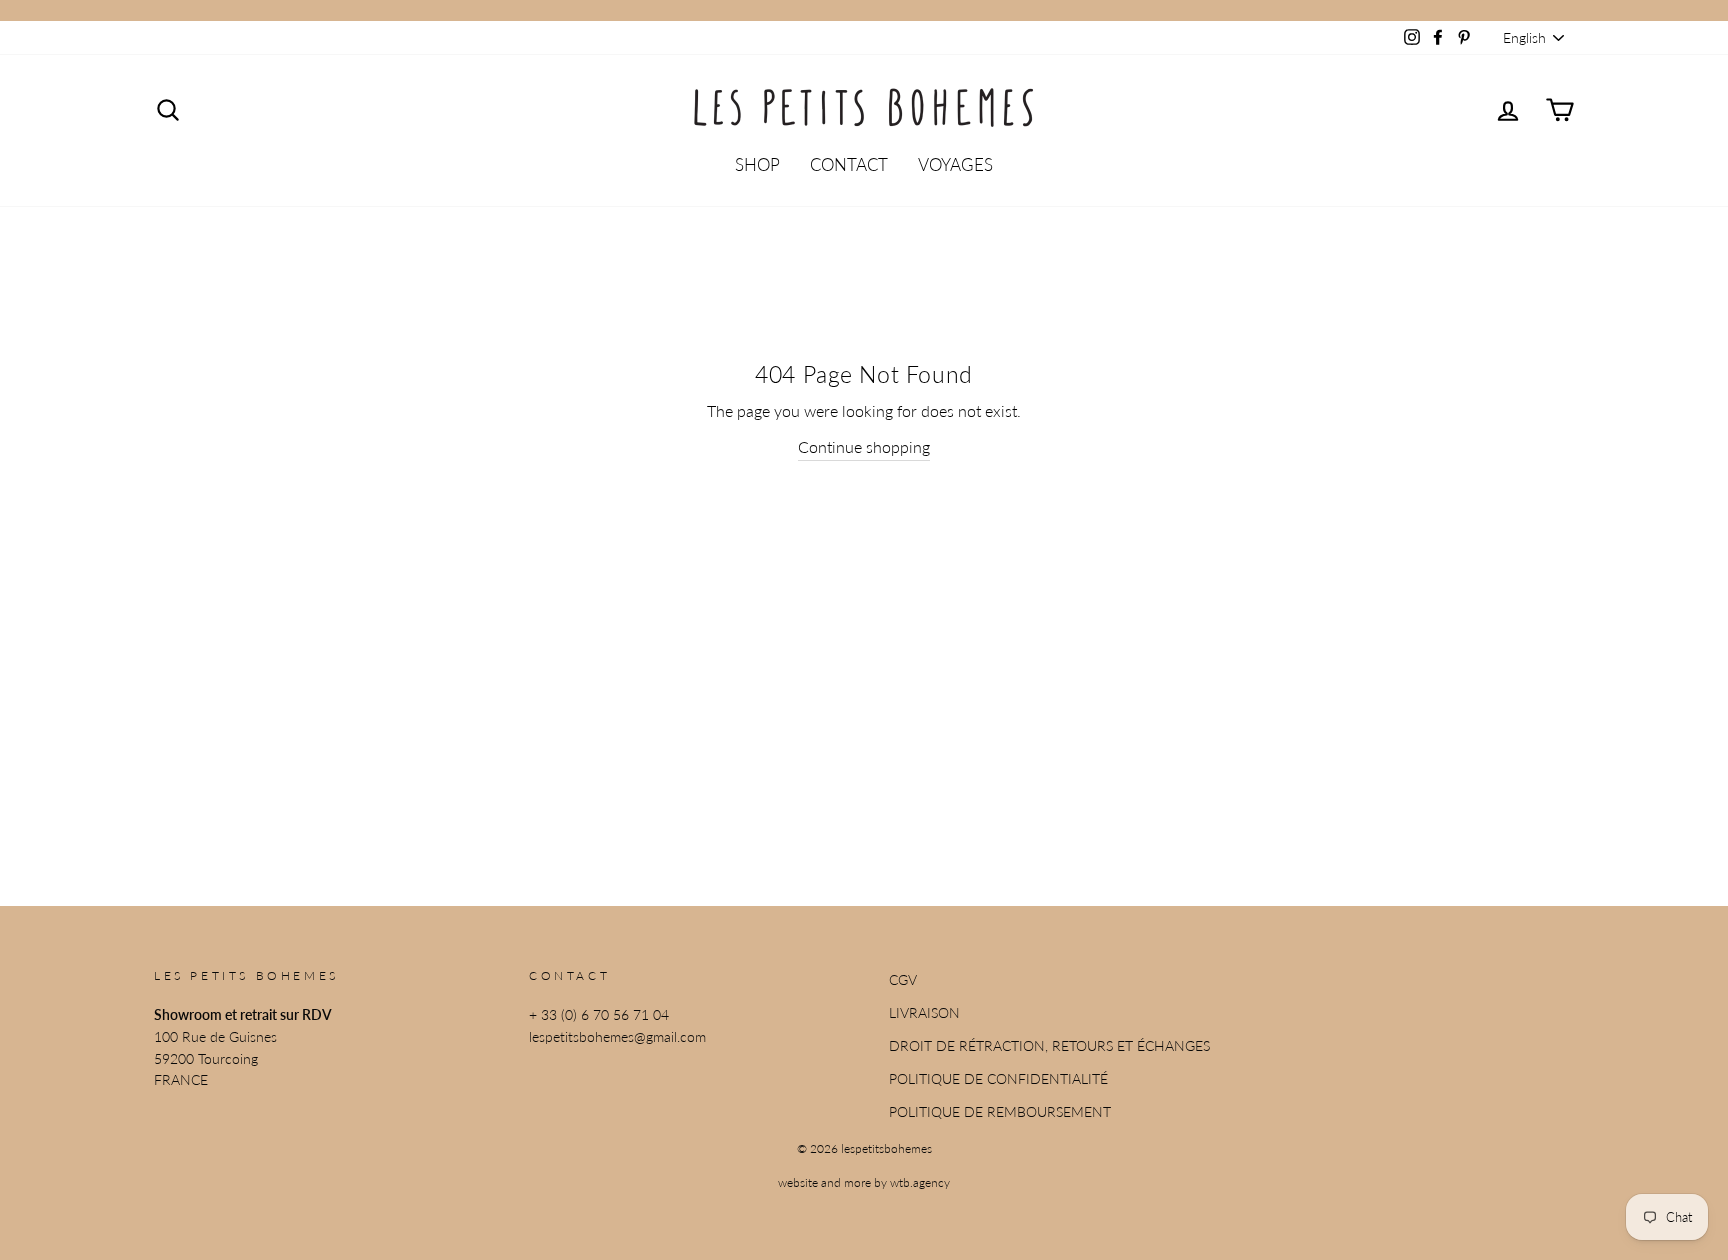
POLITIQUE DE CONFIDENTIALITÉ (998, 1079)
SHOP (757, 164)
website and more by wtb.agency (864, 1182)
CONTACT (849, 164)
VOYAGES (955, 164)
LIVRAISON (924, 1013)
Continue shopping (864, 446)
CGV (903, 980)
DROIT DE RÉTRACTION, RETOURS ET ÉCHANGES (1049, 1046)
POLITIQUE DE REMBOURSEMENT (1000, 1112)
